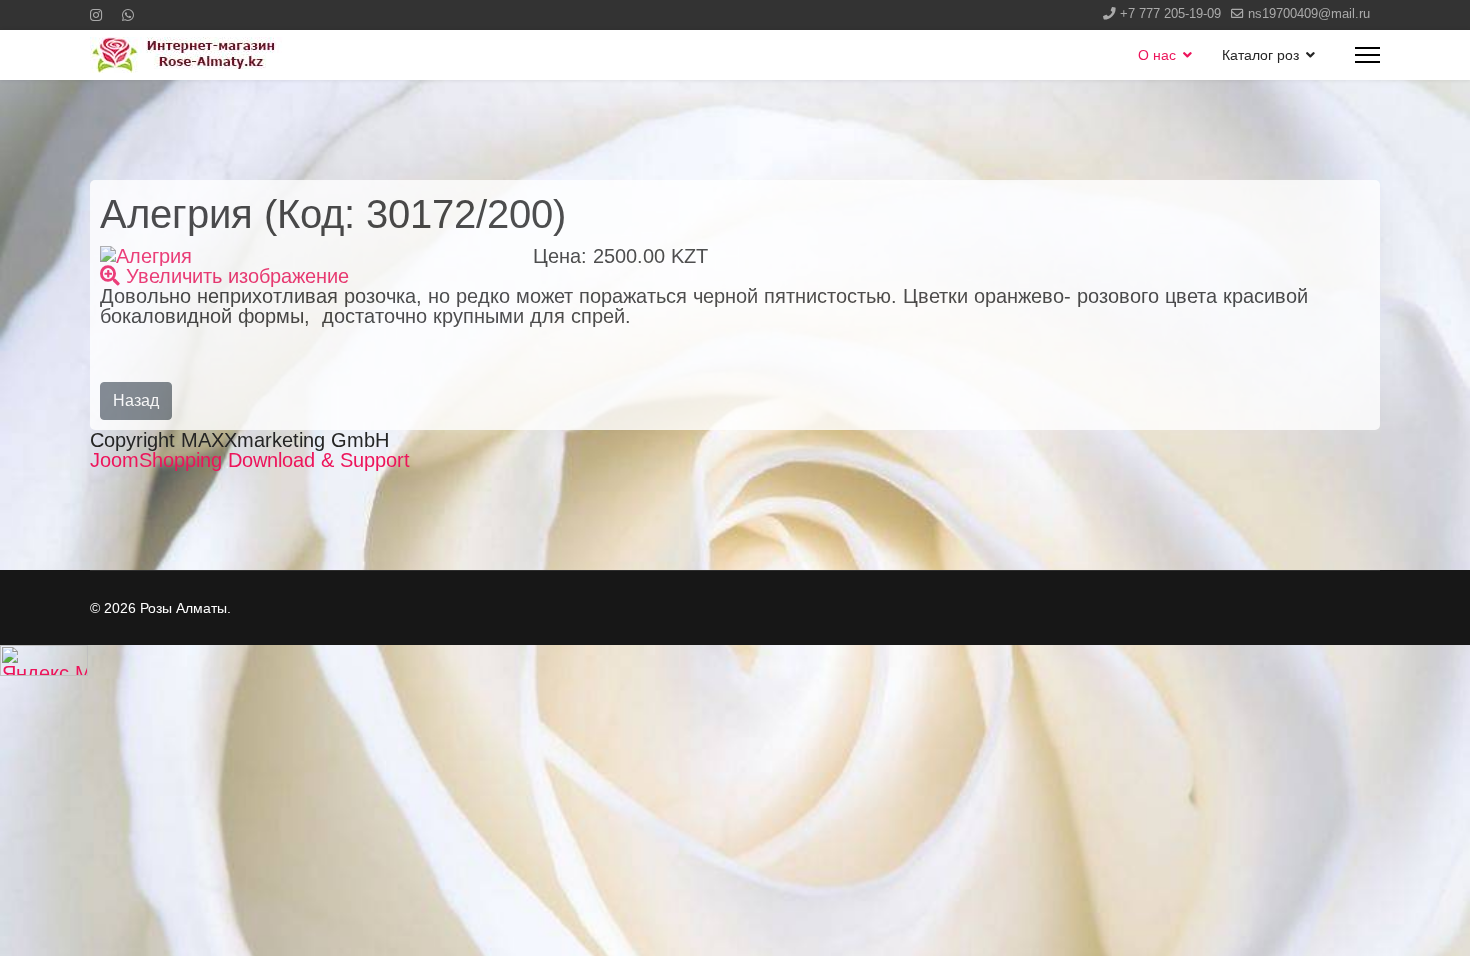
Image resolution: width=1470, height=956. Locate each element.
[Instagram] (96, 15)
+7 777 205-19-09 (1170, 14)
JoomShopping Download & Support (250, 460)
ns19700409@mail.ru (1309, 14)
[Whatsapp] (128, 15)
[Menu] (1367, 55)
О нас (1157, 55)
